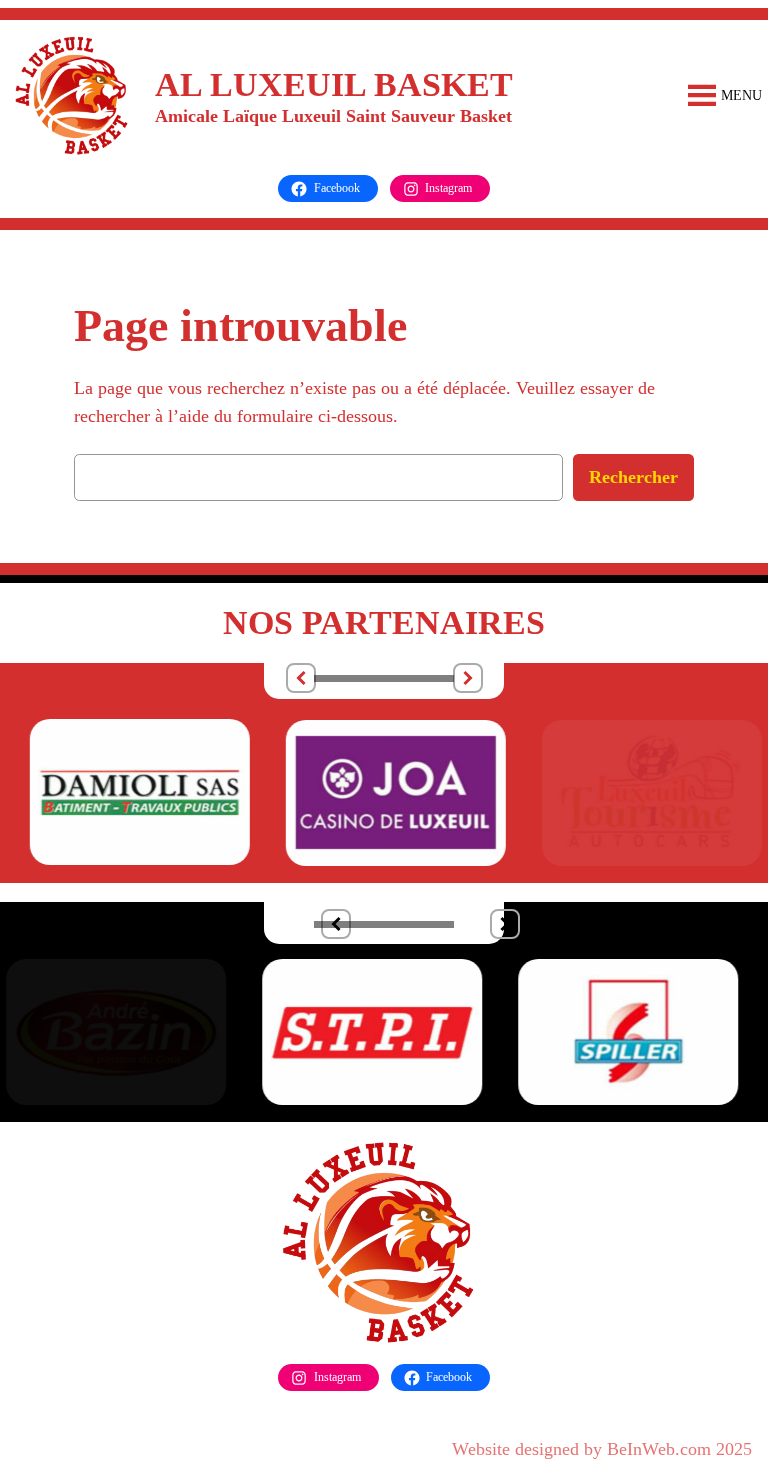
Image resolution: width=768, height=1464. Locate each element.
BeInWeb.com (659, 1449)
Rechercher (633, 477)
